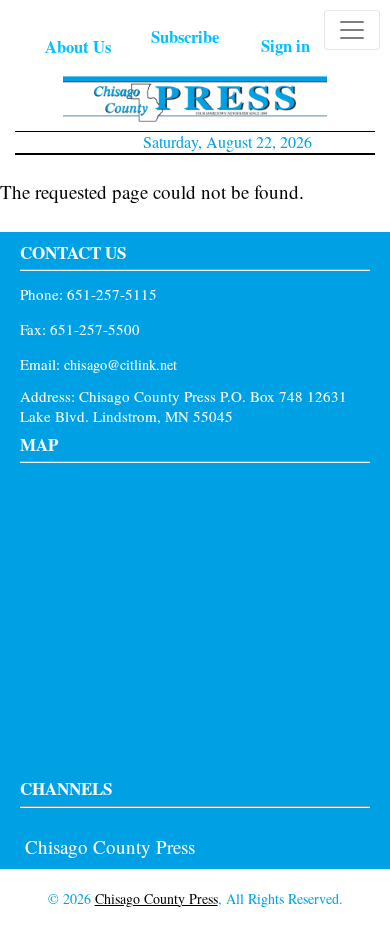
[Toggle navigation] (352, 30)
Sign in (285, 45)
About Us (78, 46)
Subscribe (185, 36)
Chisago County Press (110, 846)
